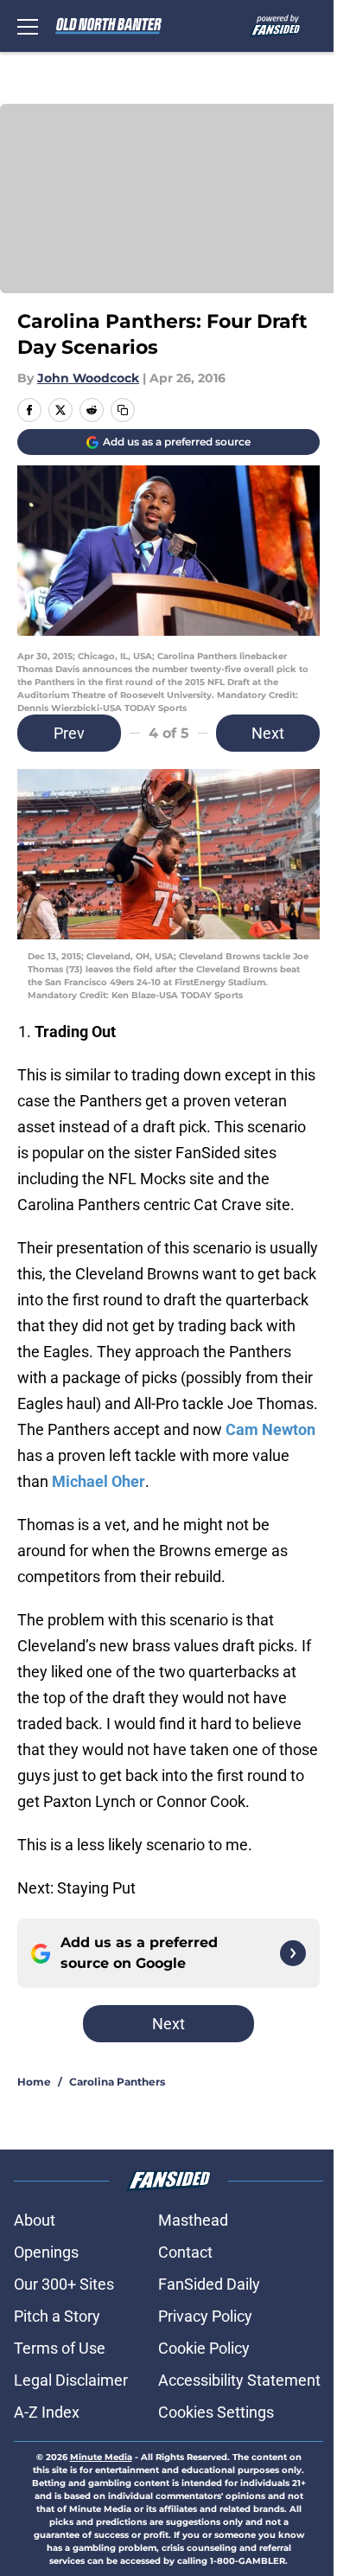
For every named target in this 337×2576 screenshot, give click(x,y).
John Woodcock (88, 378)
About (35, 2220)
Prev (69, 733)
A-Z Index (47, 2412)
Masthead (193, 2220)
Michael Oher (99, 1481)
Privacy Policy (205, 2316)
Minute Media (101, 2457)
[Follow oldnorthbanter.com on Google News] (293, 1953)
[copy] (123, 410)
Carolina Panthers (117, 2082)
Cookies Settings (216, 2412)
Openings (46, 2252)
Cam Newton (270, 1429)
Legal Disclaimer (71, 2380)
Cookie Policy (204, 2348)
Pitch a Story (57, 2316)
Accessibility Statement (239, 2380)
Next (268, 733)
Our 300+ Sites (64, 2284)
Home (34, 2082)
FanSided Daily (209, 2284)
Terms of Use (60, 2348)
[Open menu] (28, 26)
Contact (185, 2252)
